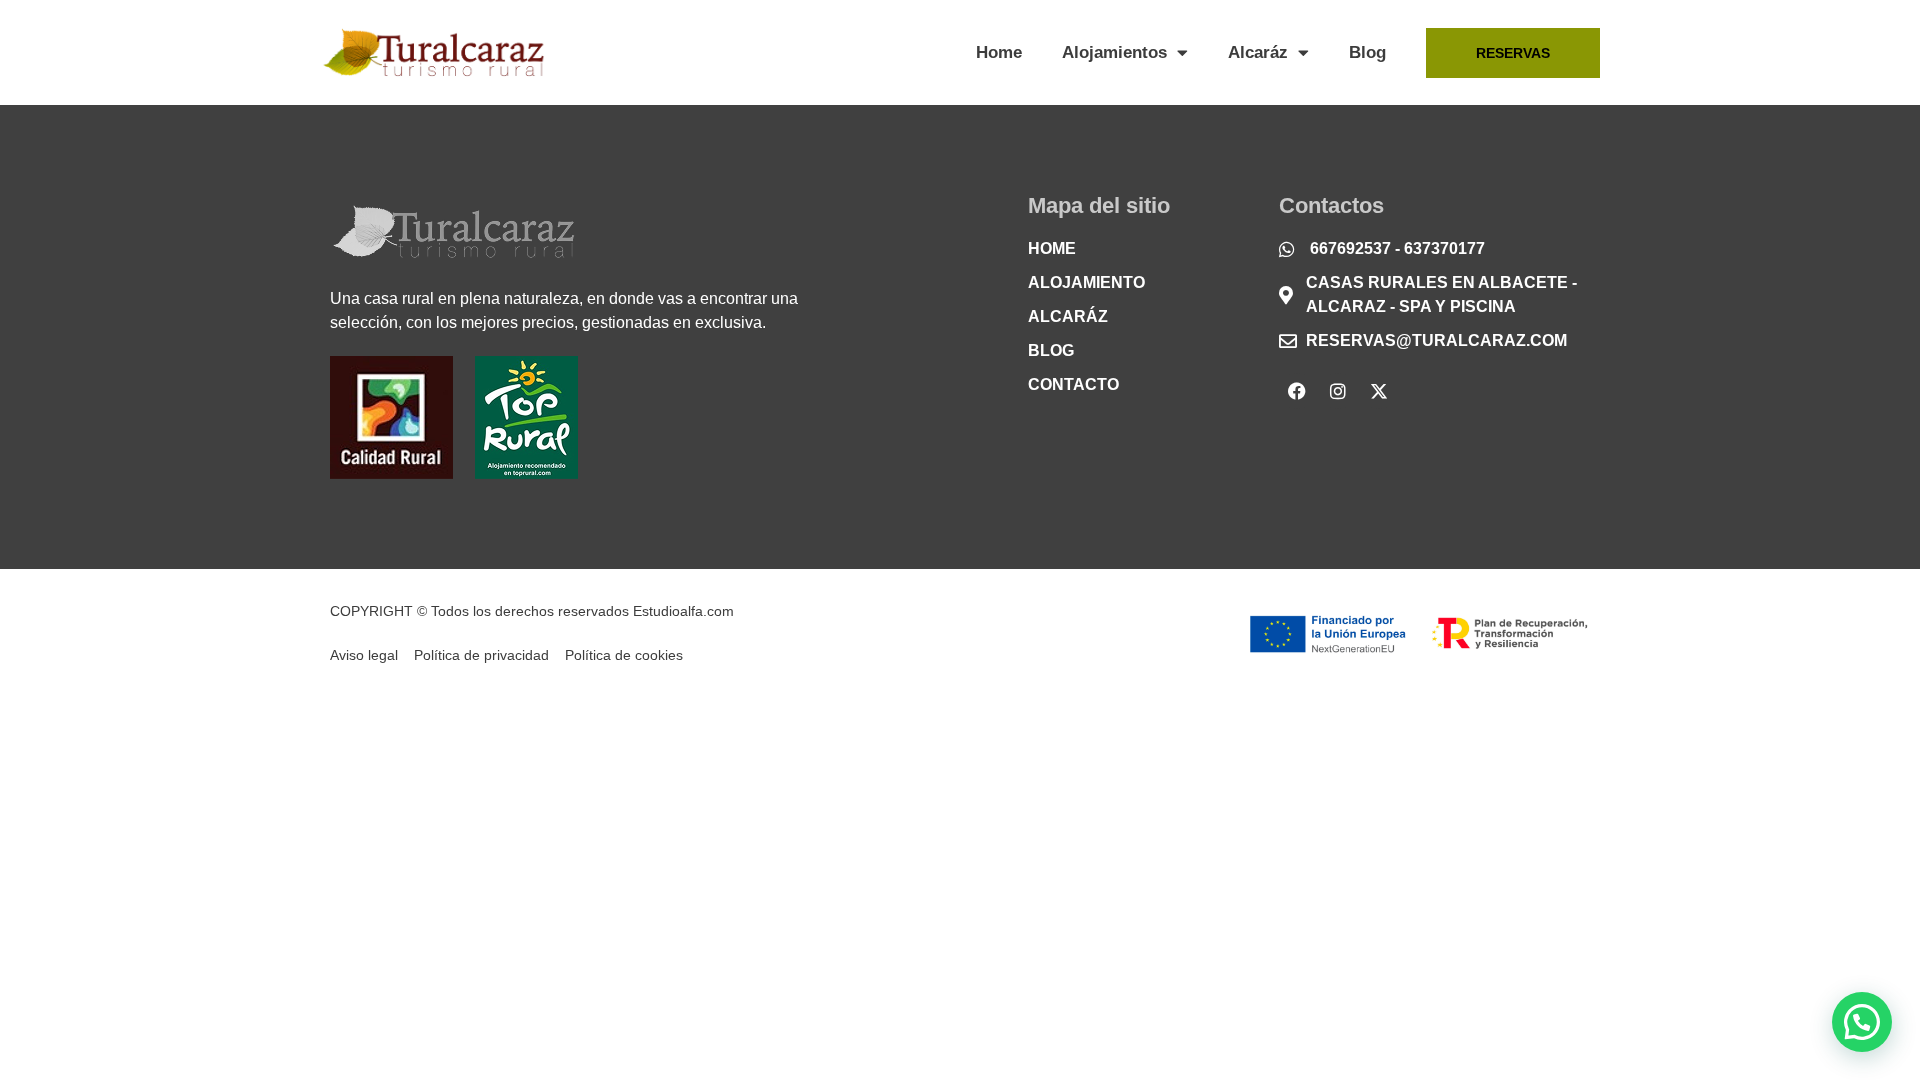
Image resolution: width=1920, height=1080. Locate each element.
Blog (1367, 52)
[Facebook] (1297, 391)
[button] (1862, 1022)
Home (999, 52)
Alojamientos (1114, 52)
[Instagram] (1338, 391)
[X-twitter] (1379, 391)
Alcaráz (1258, 52)
